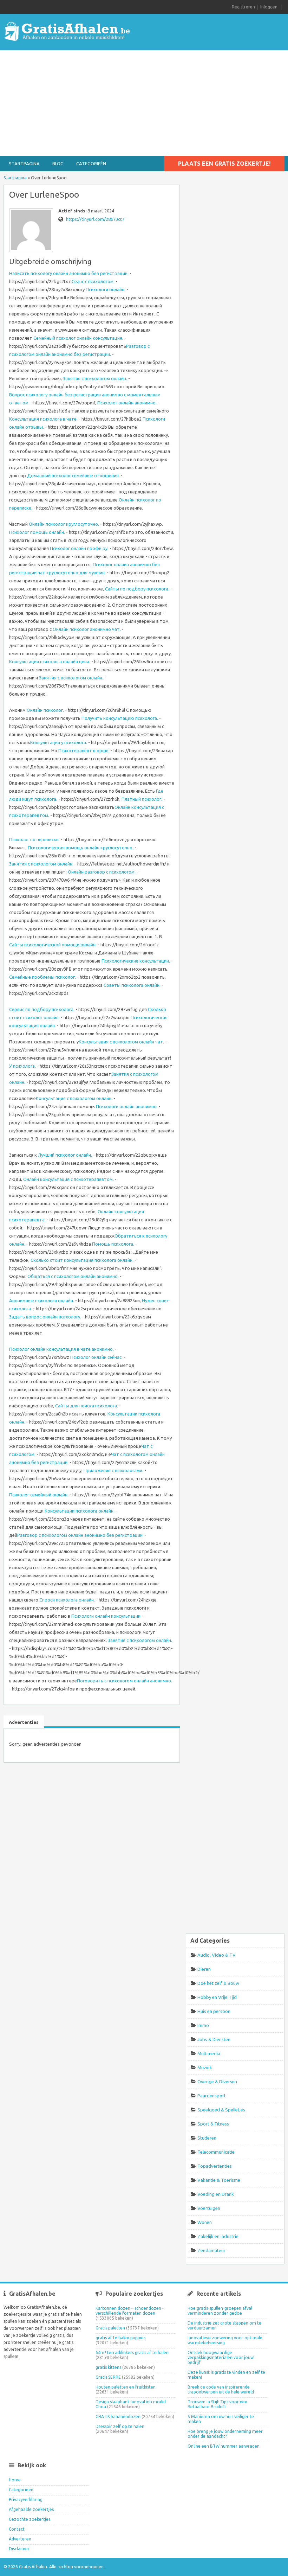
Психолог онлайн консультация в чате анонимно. (61, 1349)
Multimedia (209, 2053)
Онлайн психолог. (45, 710)
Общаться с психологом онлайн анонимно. (73, 1276)
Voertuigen (209, 2208)
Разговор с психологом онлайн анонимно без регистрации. (80, 1535)
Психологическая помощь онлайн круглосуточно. (81, 848)
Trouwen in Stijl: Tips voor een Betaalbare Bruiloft (217, 2404)
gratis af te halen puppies (120, 2338)
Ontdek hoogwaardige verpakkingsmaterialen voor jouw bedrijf (221, 2357)
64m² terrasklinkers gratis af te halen (132, 2353)
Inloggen (269, 7)
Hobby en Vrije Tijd (217, 1997)
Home (15, 2480)
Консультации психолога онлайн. (80, 1511)
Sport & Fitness (213, 2124)
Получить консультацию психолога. (120, 718)
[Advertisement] (144, 103)
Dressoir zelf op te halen (120, 2426)
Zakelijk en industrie (218, 2236)
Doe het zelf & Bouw (218, 1983)
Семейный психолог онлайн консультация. (78, 338)
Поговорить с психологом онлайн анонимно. (125, 1681)
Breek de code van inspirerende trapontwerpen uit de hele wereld (221, 2389)
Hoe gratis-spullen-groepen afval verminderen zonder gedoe (220, 2311)
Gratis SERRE (108, 2377)
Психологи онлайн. (106, 289)
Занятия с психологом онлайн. (95, 378)
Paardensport (212, 2096)
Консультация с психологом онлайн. (74, 1098)
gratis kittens (108, 2367)
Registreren (243, 7)
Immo (203, 2025)
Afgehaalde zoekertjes (31, 2509)
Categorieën (91, 164)
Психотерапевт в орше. (84, 750)
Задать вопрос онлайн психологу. (45, 1317)
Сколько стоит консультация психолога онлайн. (82, 1260)
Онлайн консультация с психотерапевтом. (68, 1179)
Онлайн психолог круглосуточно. (64, 524)
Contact (17, 2529)
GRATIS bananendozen (118, 2417)
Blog (58, 164)
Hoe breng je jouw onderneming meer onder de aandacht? (225, 2434)
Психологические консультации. (136, 961)
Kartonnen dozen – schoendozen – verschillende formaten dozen (130, 2311)
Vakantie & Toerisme (219, 2180)
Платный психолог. (142, 799)
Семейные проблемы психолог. (42, 977)
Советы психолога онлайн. (132, 985)
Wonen (205, 2222)
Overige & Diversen (217, 2082)
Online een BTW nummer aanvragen (224, 2446)
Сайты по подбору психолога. (137, 589)
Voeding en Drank (216, 2194)
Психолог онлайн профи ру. (79, 548)
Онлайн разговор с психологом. (102, 872)
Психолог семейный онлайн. (39, 1495)
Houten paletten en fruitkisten (126, 2387)
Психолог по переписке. (34, 839)
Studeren (207, 2138)
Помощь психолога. (113, 1244)
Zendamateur (211, 2250)
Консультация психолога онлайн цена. (50, 661)
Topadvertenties (215, 2166)
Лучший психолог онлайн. (65, 1155)
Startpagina (24, 164)
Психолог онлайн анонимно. (127, 403)
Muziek (205, 2067)
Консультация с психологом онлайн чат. (121, 1042)
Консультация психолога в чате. (43, 419)
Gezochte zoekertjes (30, 2519)
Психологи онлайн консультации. (106, 1616)
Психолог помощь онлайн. (37, 532)
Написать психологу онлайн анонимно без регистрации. (69, 273)
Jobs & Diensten (214, 2039)
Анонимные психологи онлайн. (42, 1300)
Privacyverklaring (26, 2500)
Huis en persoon (214, 2011)
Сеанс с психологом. (93, 281)
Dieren (204, 1969)
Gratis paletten (110, 2328)
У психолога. (22, 1066)
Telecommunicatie (216, 2152)
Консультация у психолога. (59, 742)
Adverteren (20, 2539)
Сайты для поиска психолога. (87, 1406)
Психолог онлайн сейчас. (96, 1357)
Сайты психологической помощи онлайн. (53, 945)
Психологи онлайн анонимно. (127, 1106)
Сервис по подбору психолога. (42, 1009)
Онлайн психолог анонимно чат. (87, 629)
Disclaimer (19, 2549)
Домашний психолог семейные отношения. (73, 475)
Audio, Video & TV (217, 1955)
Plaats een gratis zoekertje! (224, 164)
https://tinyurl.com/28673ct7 (95, 219)
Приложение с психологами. (113, 1470)
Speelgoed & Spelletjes (221, 2110)
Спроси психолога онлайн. (67, 1600)
